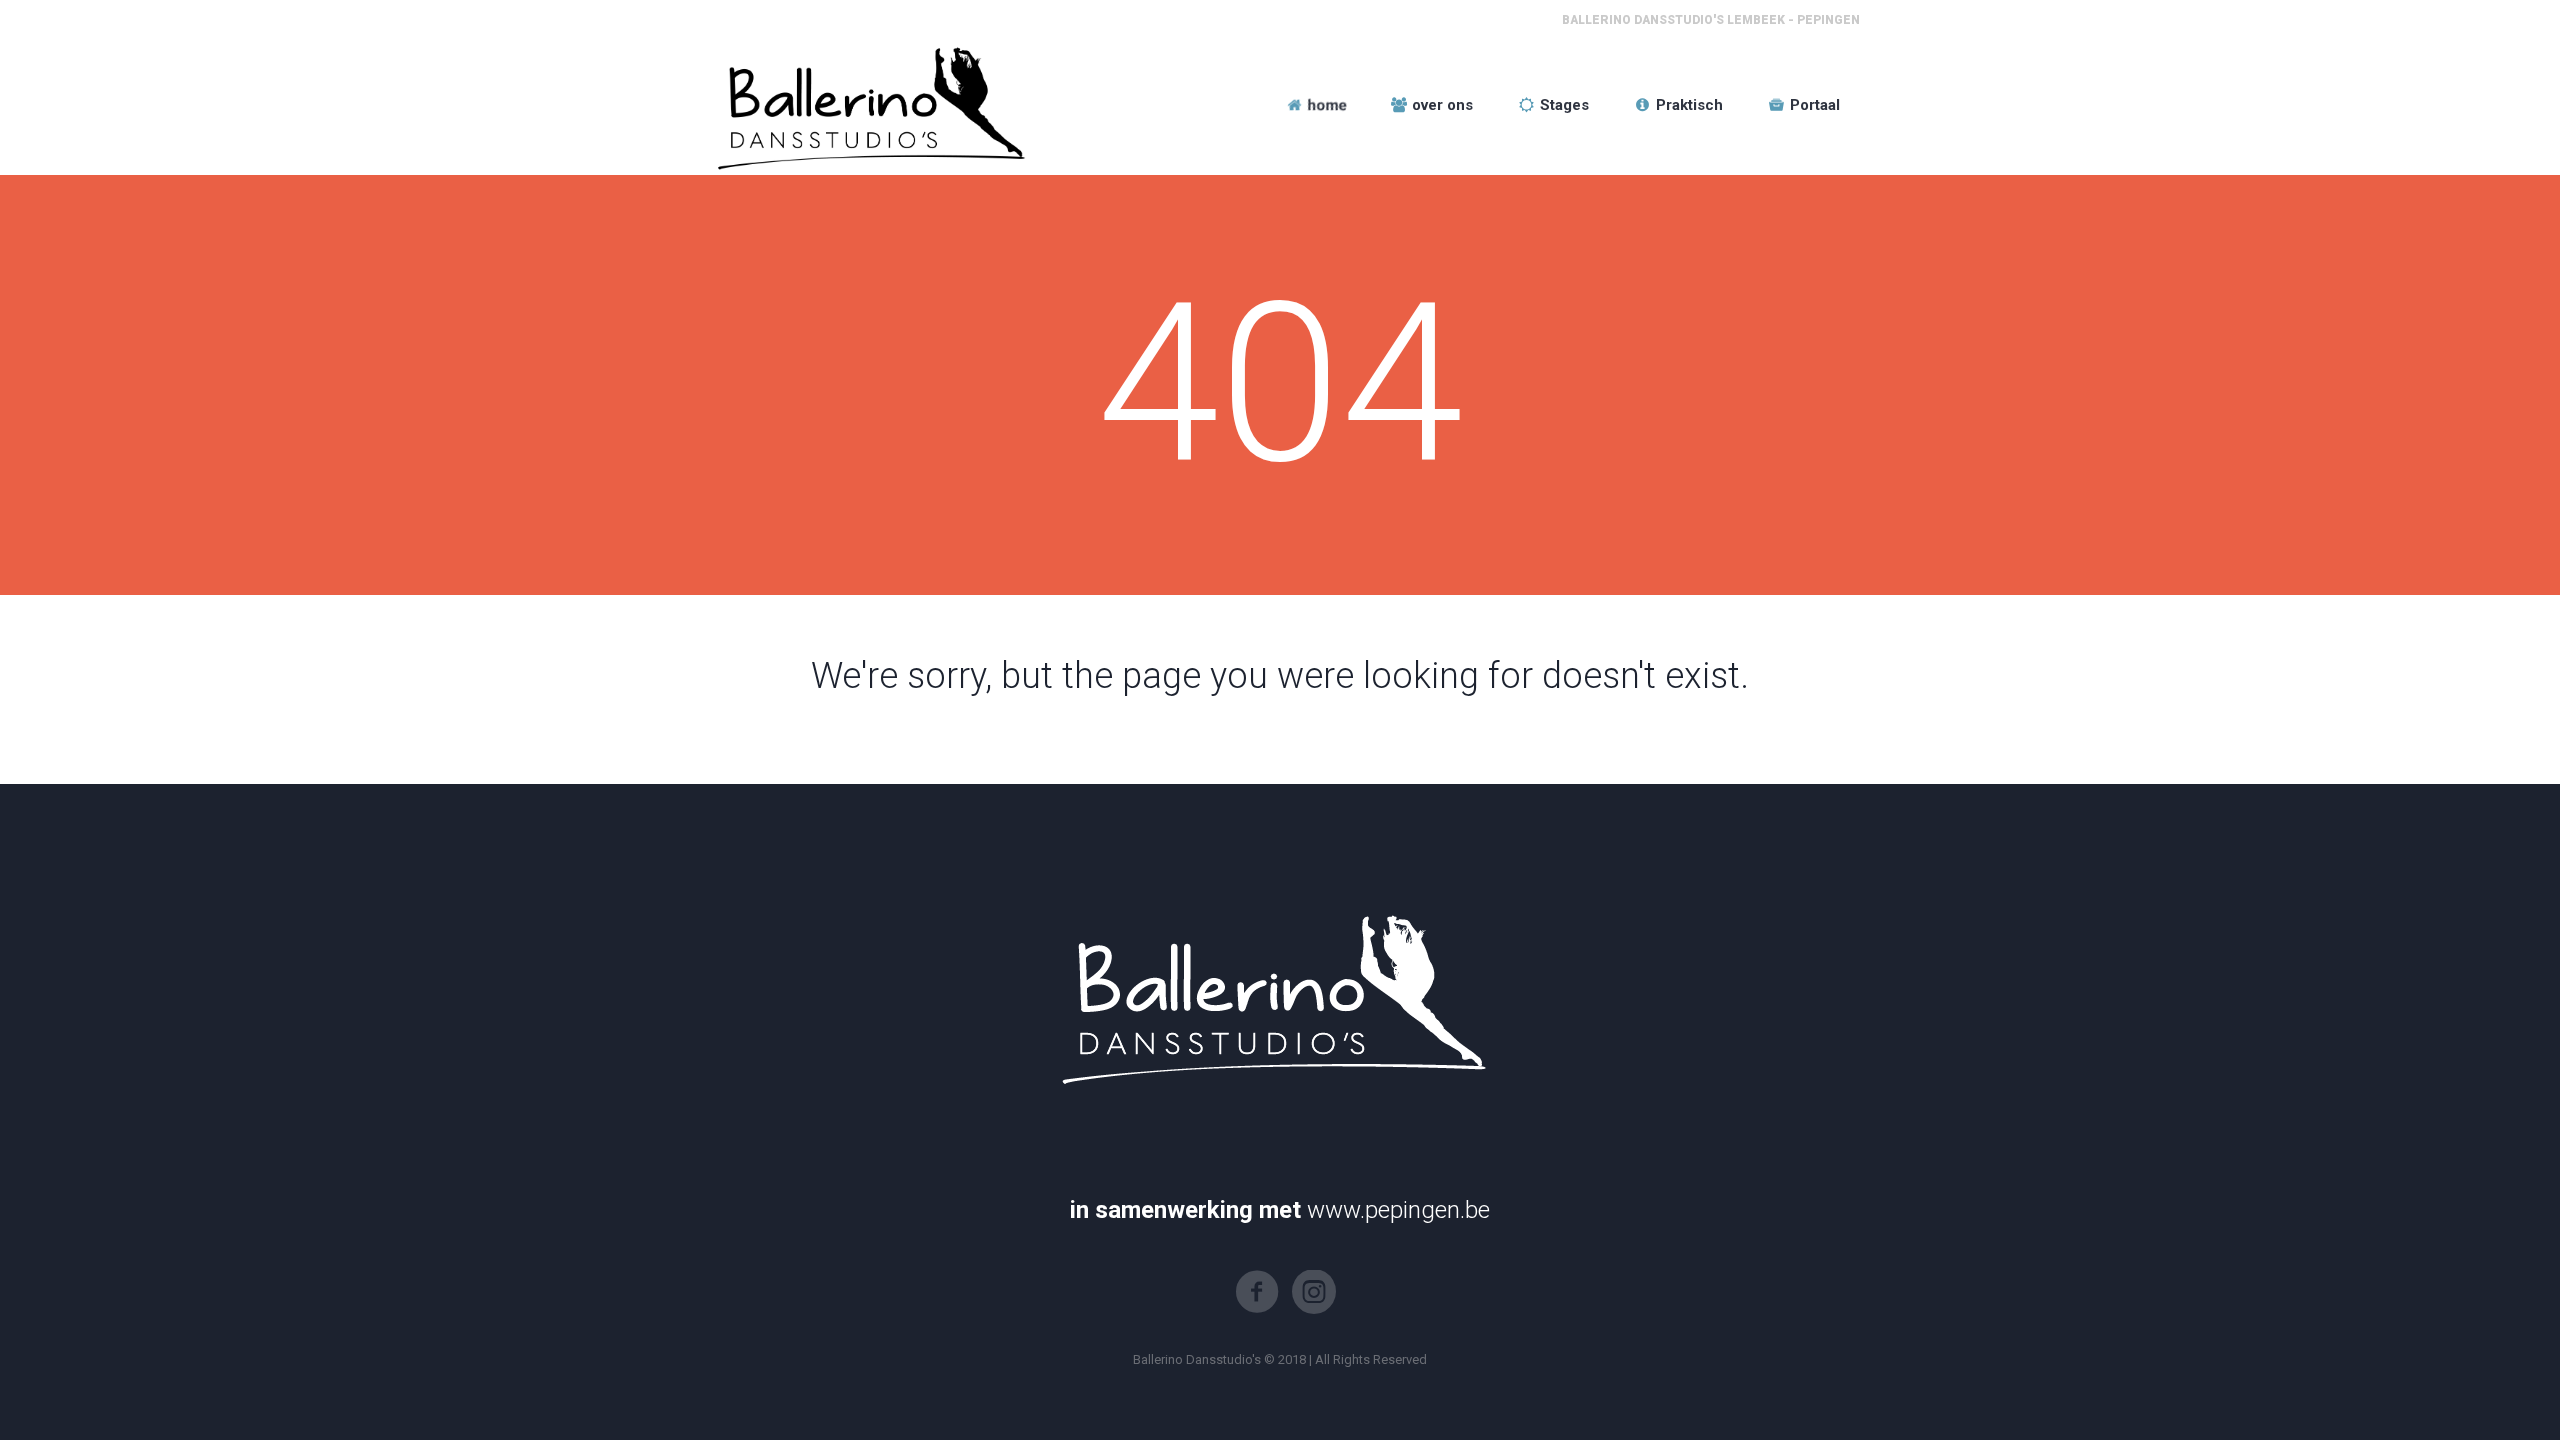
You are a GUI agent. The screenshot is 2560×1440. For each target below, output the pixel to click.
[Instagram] (1314, 1292)
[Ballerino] (867, 105)
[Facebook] (1257, 1292)
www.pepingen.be (1398, 1210)
